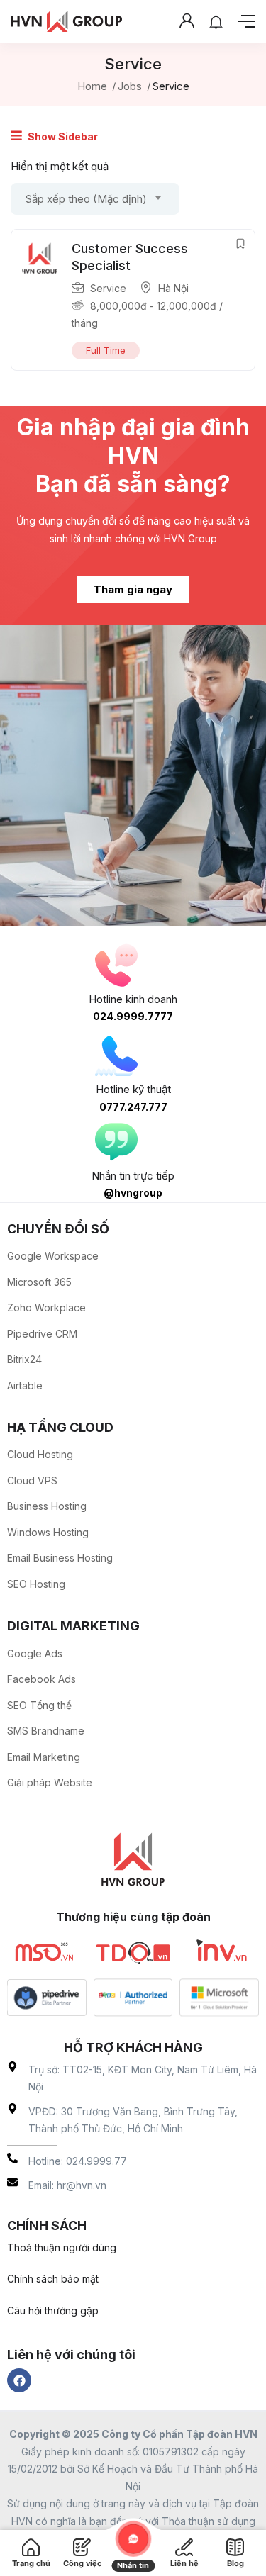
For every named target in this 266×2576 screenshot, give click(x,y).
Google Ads (35, 1653)
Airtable (25, 1385)
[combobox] (95, 199)
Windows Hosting (48, 1532)
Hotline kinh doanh (133, 999)
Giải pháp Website (50, 1782)
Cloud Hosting (40, 1454)
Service (108, 288)
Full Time (106, 350)
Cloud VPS (32, 1480)
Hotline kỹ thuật (133, 1089)
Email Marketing (44, 1757)
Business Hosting (47, 1506)
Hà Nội (173, 288)
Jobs (130, 86)
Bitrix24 (24, 1359)
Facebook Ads (41, 1679)
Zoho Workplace (46, 1307)
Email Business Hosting (60, 1558)
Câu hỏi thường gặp (53, 2311)
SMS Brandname (46, 1731)
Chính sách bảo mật (53, 2279)
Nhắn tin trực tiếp (133, 1176)
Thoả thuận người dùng (62, 2247)
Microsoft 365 (39, 1282)
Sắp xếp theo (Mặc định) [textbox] (86, 199)
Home (92, 86)
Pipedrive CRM (42, 1334)
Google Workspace (53, 1256)
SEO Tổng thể (39, 1705)
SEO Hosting (36, 1584)
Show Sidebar (62, 136)
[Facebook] (19, 2380)
